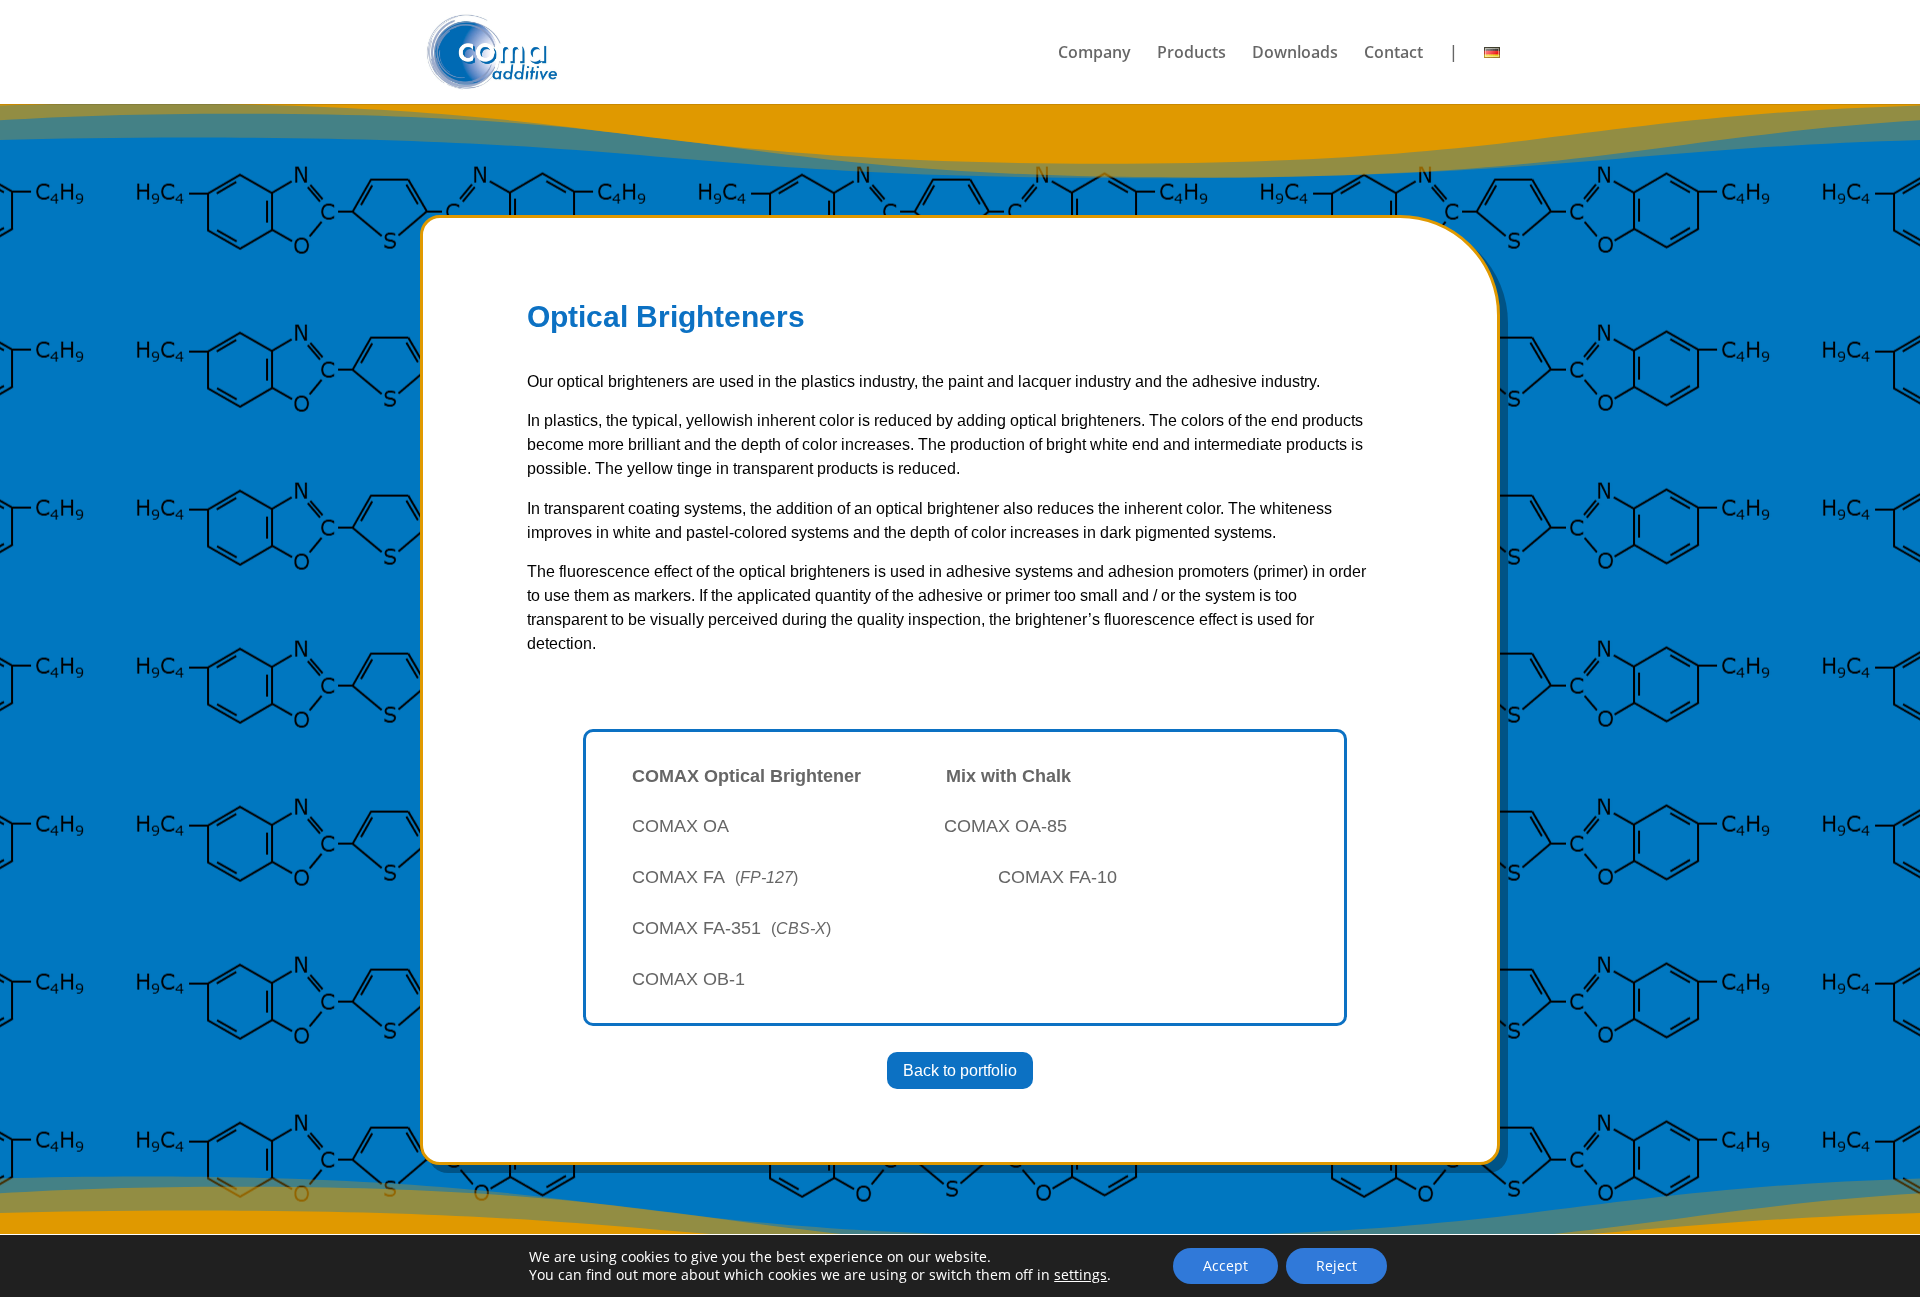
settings (1080, 1275)
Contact (1393, 54)
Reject (1336, 1265)
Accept (1225, 1265)
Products (1191, 54)
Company (1094, 54)
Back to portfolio (960, 1070)
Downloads (1295, 54)
